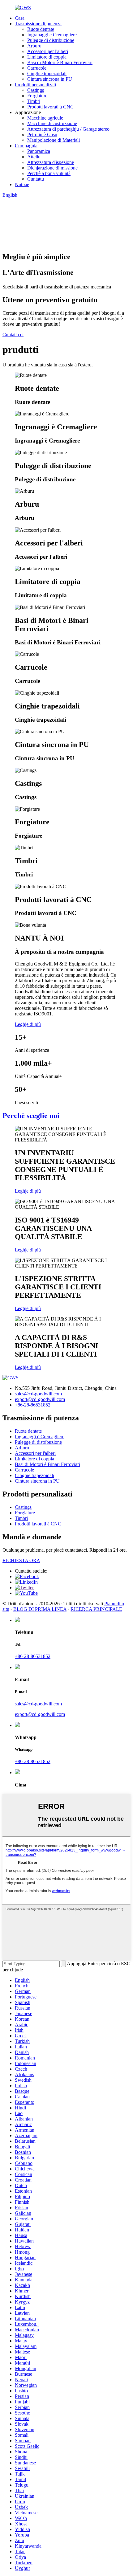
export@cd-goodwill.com (40, 1399)
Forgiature (37, 96)
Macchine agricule (45, 118)
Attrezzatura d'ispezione (51, 162)
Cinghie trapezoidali (47, 73)
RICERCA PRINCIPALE (96, 1609)
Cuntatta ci (13, 335)
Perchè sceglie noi (31, 1116)
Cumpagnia (26, 146)
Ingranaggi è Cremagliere (52, 35)
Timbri (34, 101)
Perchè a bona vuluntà (49, 173)
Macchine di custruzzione (52, 123)
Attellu (34, 157)
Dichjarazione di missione (52, 168)
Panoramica (39, 151)
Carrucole (37, 68)
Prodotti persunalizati (35, 85)
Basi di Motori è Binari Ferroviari (60, 62)
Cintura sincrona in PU (50, 79)
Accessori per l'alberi (48, 51)
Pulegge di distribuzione (51, 40)
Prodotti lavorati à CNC (50, 107)
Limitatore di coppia (47, 57)
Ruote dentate (41, 29)
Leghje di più (28, 1024)
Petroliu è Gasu (42, 135)
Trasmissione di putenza (38, 24)
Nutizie (22, 184)
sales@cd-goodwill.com (38, 1394)
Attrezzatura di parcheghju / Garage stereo (68, 129)
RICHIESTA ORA (21, 1560)
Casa (20, 18)
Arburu (34, 46)
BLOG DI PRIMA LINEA (40, 1609)
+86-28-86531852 (33, 1405)
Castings (36, 90)
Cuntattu (36, 179)
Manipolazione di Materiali (54, 140)
